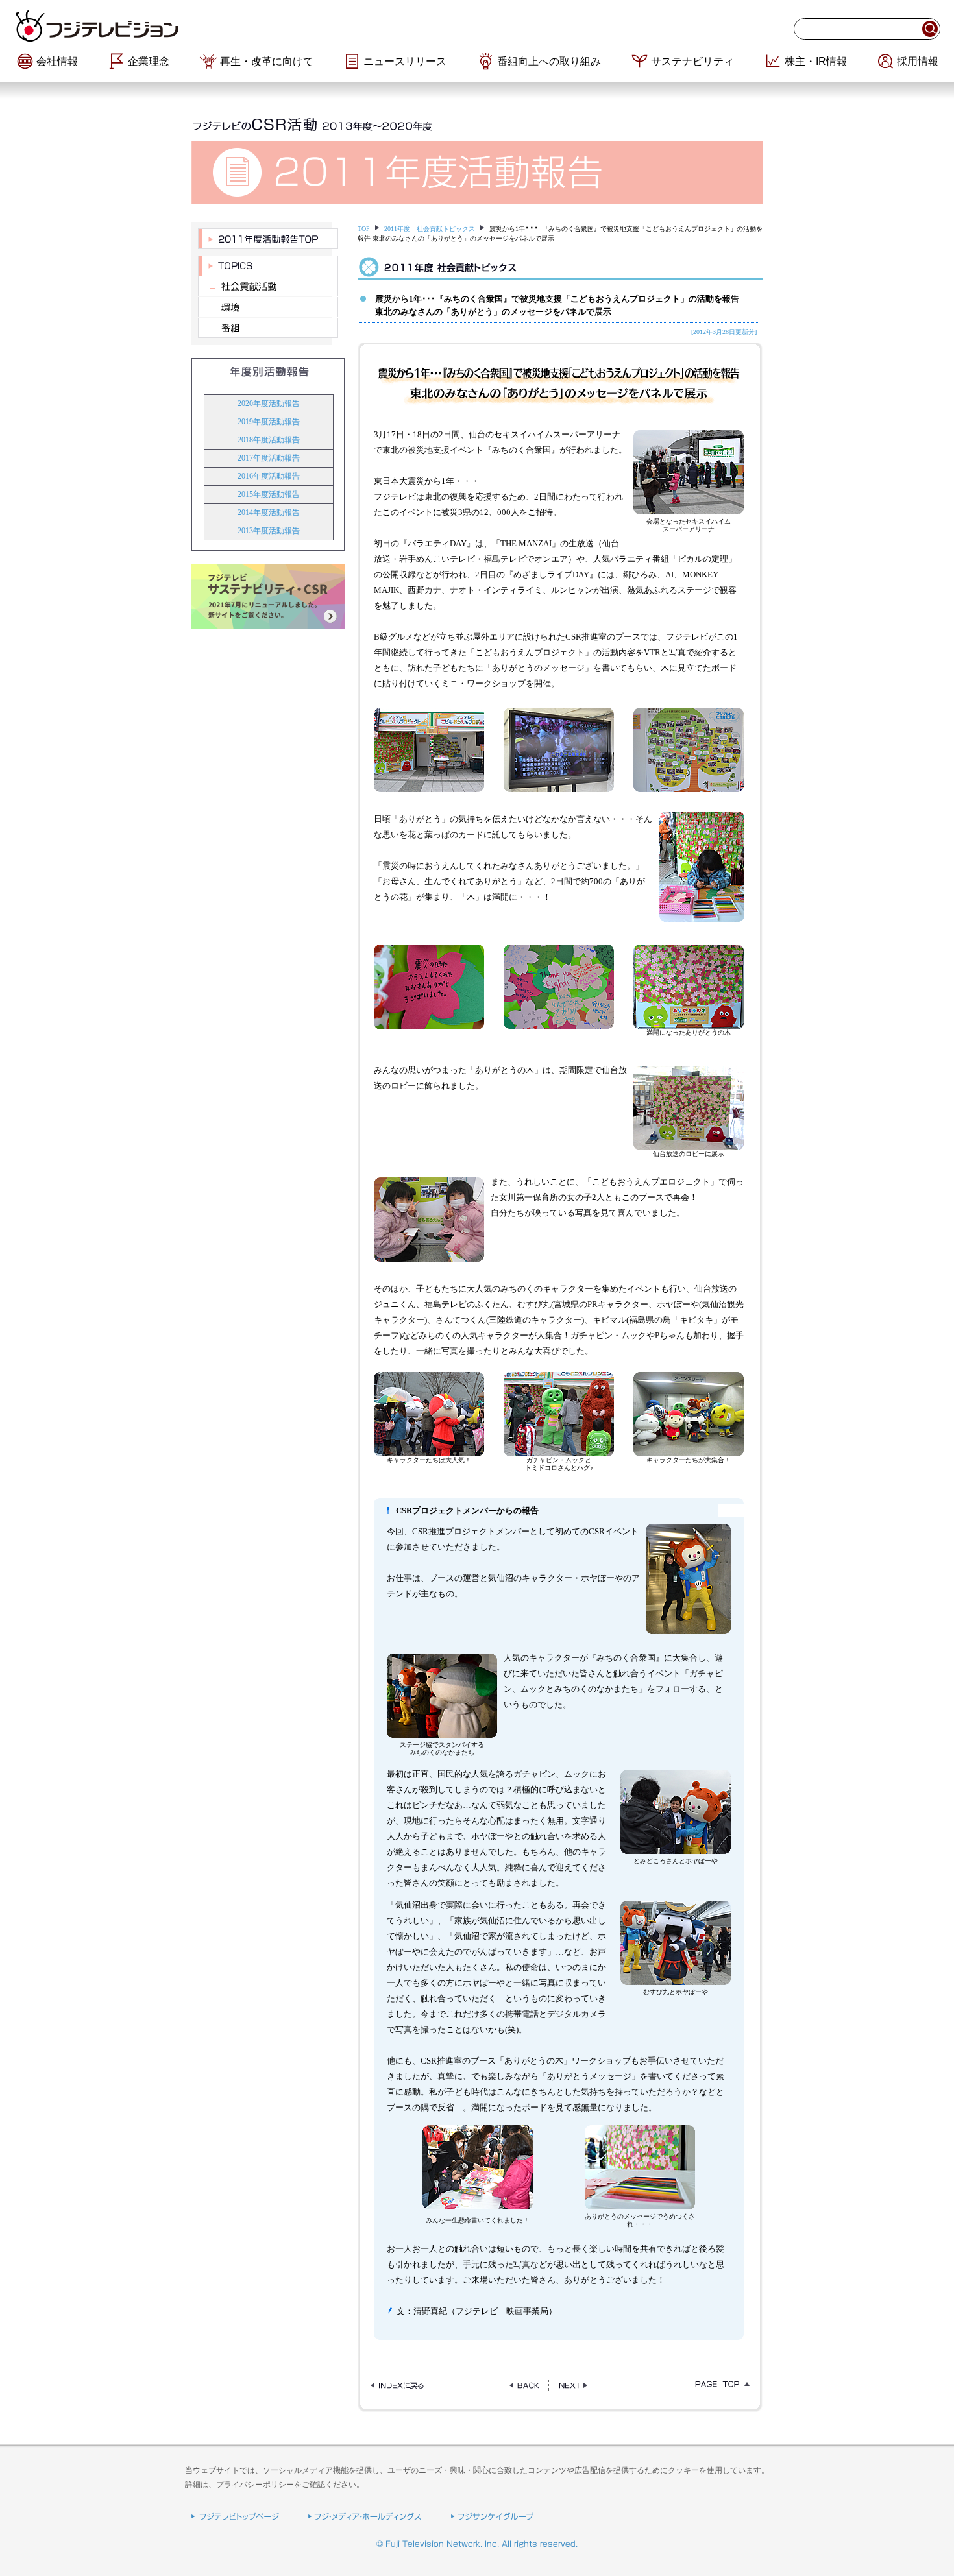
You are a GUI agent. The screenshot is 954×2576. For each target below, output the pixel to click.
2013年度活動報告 (269, 531)
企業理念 (149, 61)
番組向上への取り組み (549, 61)
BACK (524, 2386)
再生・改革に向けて (267, 61)
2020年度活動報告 (269, 403)
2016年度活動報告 (269, 476)
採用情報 (918, 61)
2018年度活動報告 (269, 440)
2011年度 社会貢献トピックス (430, 229)
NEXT (573, 2386)
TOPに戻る (719, 2386)
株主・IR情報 (816, 61)
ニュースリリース (405, 61)
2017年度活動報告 (269, 458)
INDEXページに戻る (401, 2386)
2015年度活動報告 (269, 494)
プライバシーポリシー (255, 2485)
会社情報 (57, 61)
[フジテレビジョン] (172, 26)
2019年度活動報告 (269, 422)
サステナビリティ (692, 61)
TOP (364, 229)
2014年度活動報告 (269, 512)
